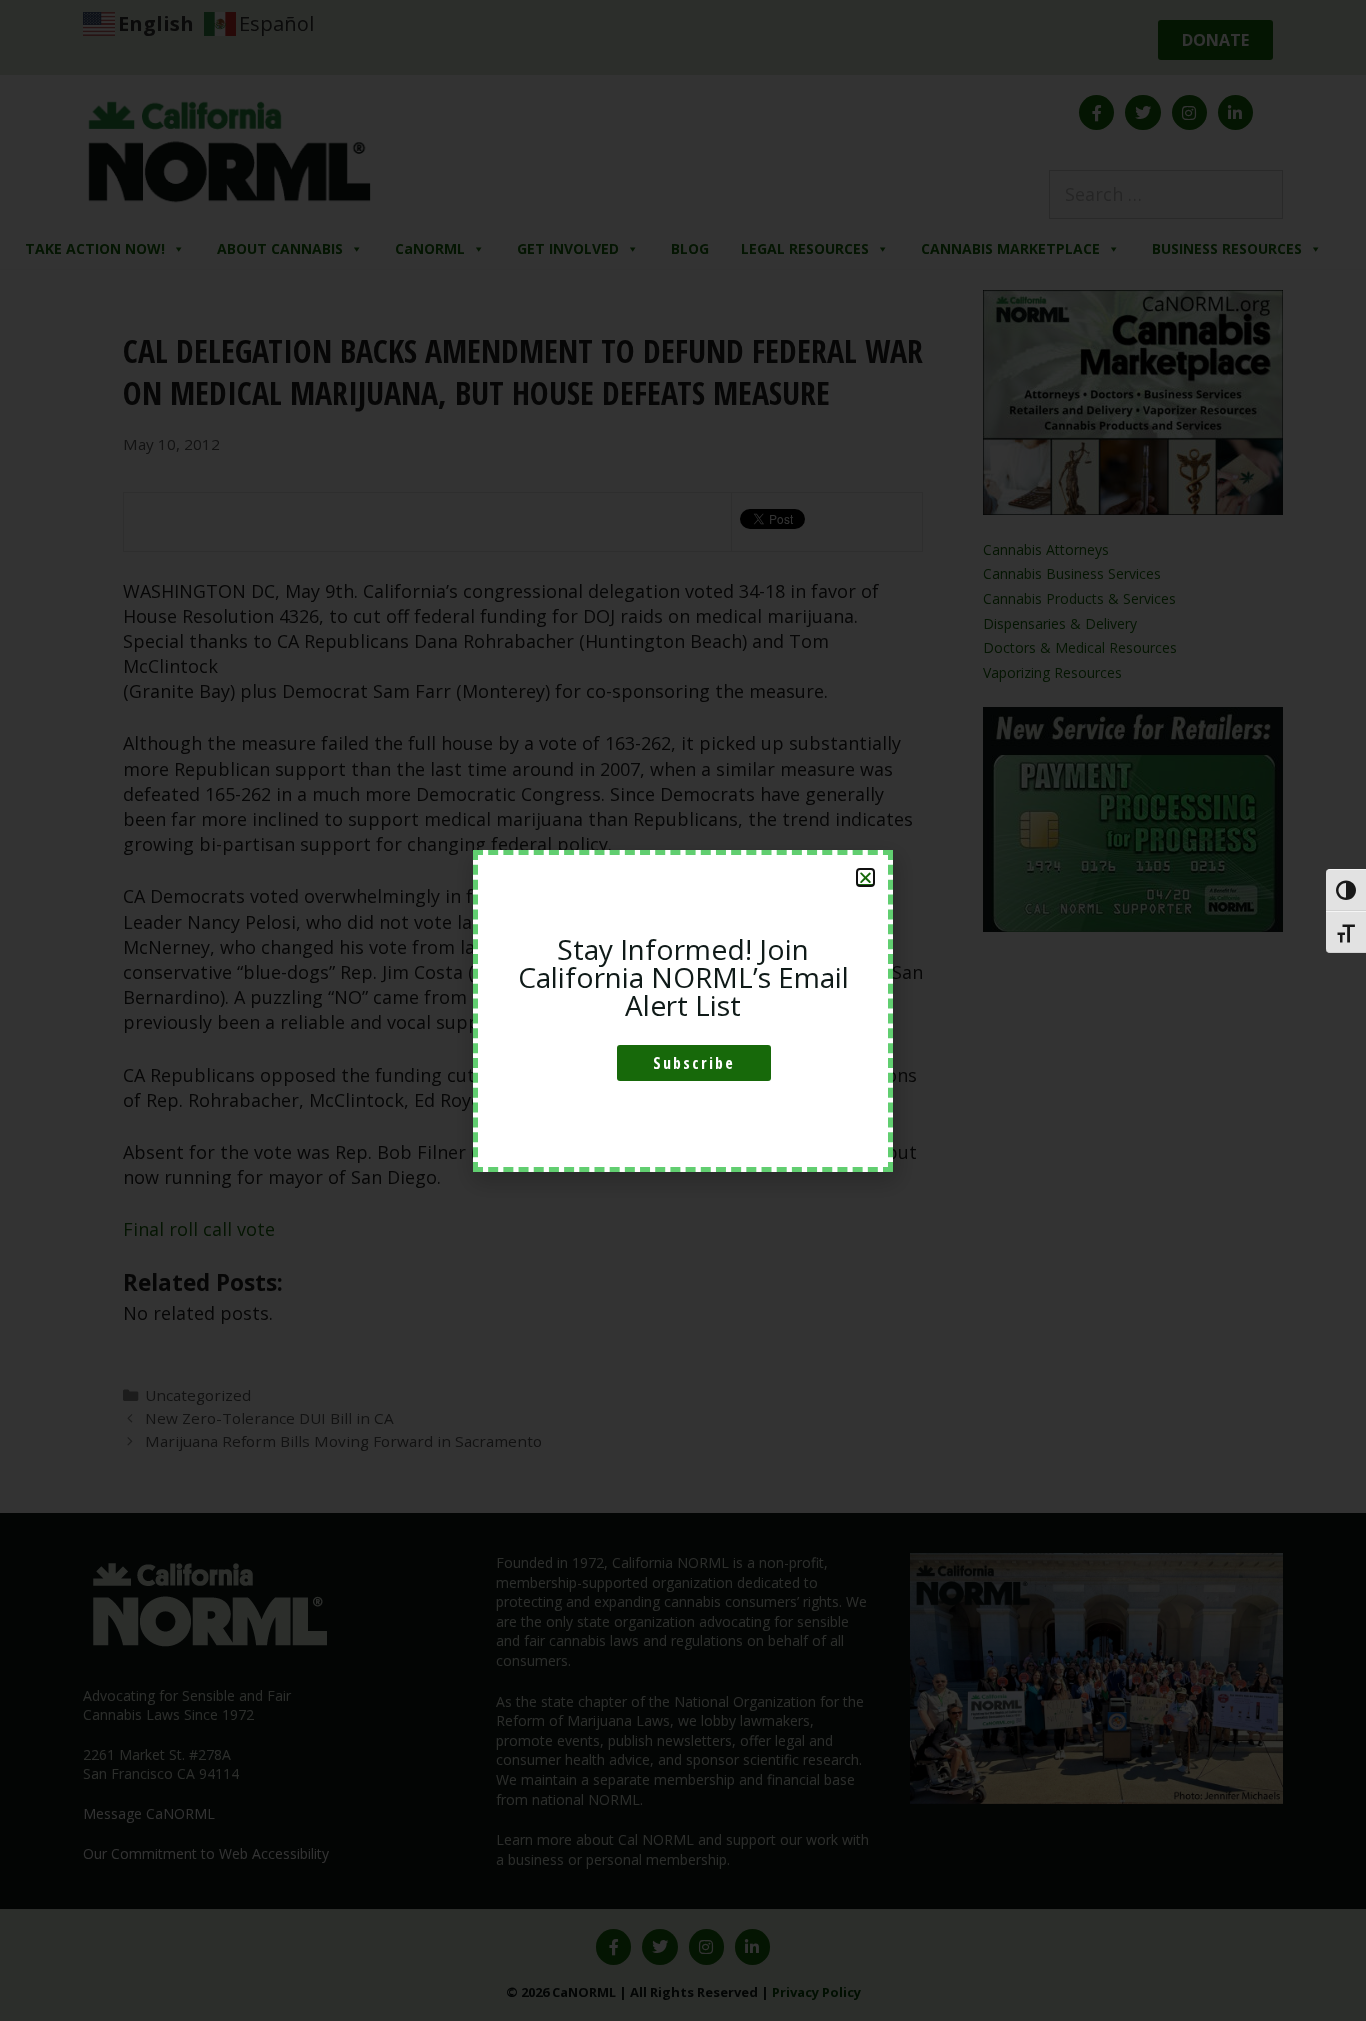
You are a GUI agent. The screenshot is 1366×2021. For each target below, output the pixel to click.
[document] (683, 1010)
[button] (865, 877)
